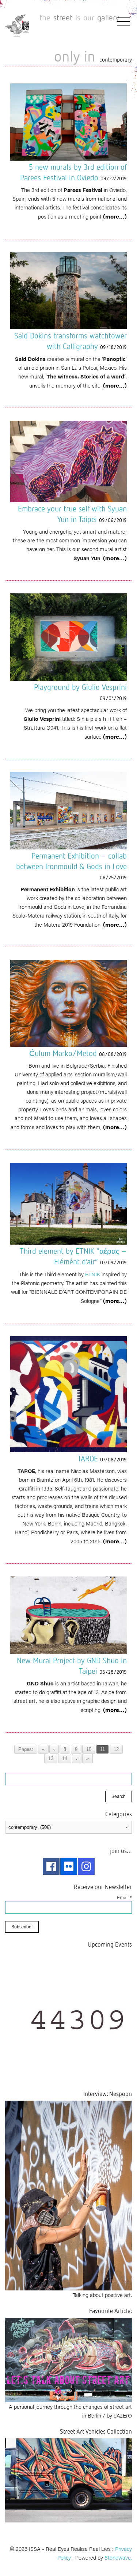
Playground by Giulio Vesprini (80, 687)
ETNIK (93, 1274)
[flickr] (69, 1866)
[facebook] (51, 1866)
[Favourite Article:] (68, 2359)
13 (51, 1759)
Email (124, 1897)
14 (65, 1759)
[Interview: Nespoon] (68, 2194)
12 (116, 1750)
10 (89, 1750)
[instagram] (86, 1866)
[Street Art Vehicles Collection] (68, 2479)
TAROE (88, 1458)
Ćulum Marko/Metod (63, 1053)
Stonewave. (118, 2557)
